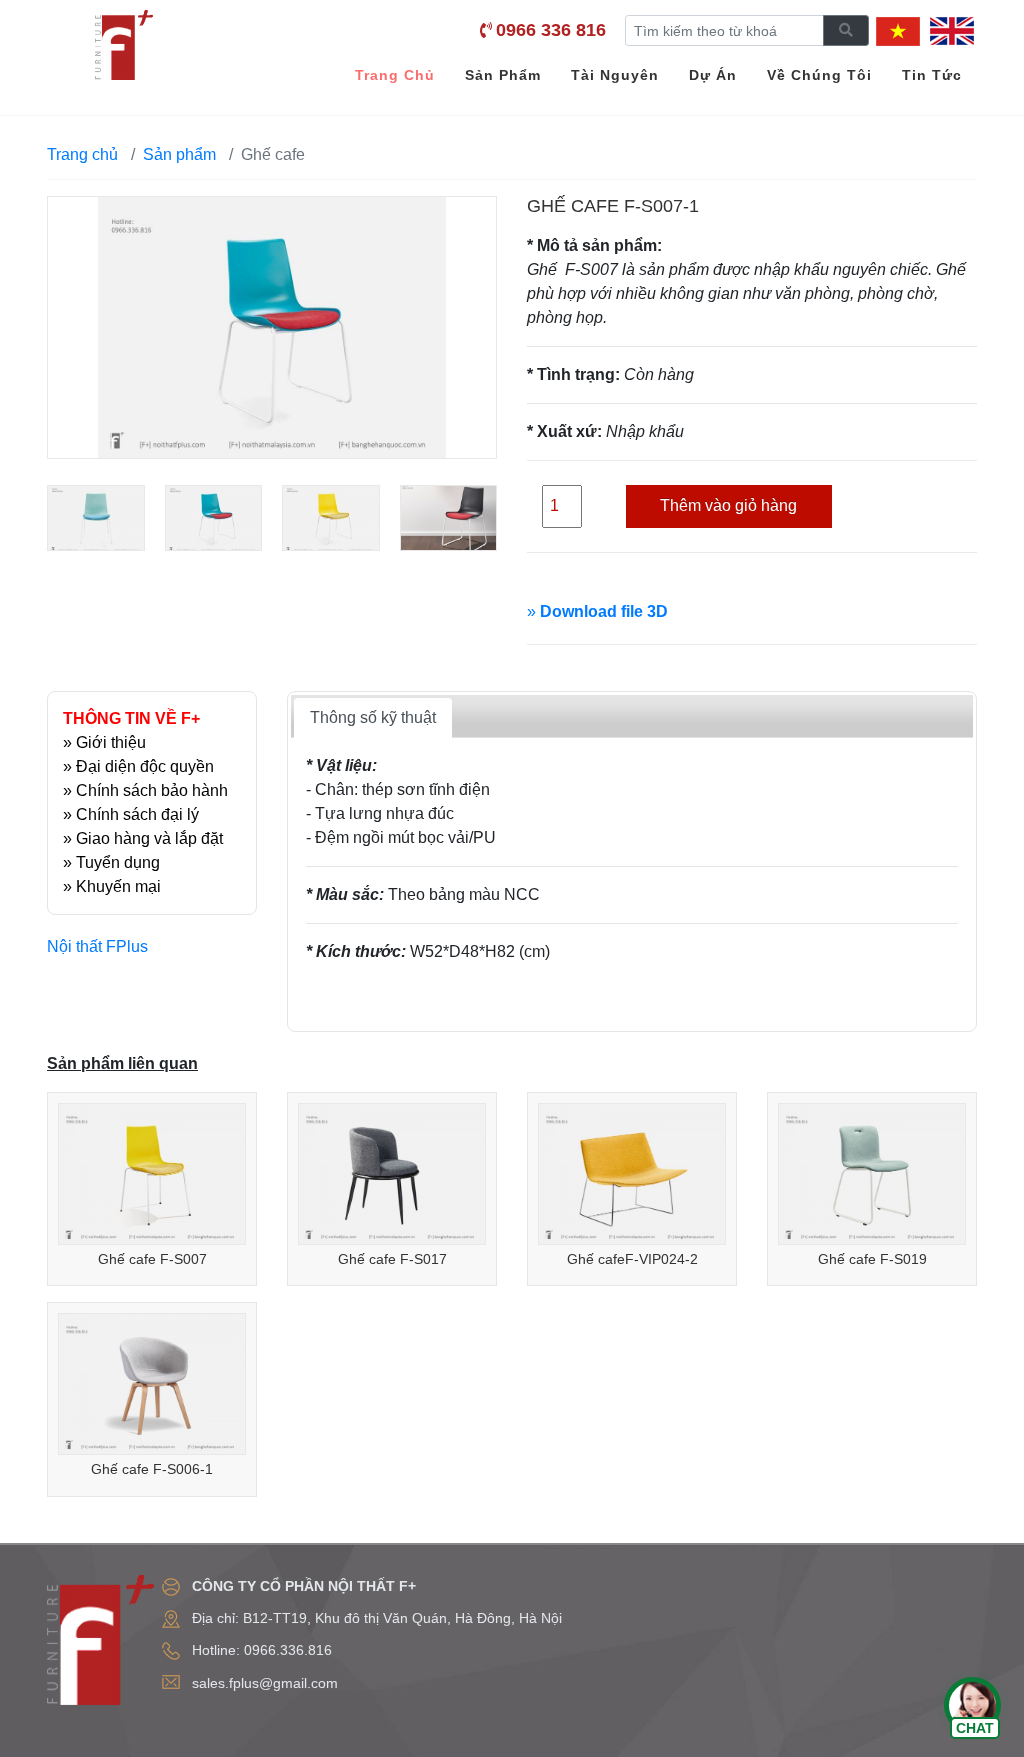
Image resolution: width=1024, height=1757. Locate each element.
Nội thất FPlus (97, 946)
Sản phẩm (179, 154)
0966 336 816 (551, 30)
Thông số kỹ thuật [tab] (373, 717)
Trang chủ (82, 154)
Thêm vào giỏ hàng (728, 505)
